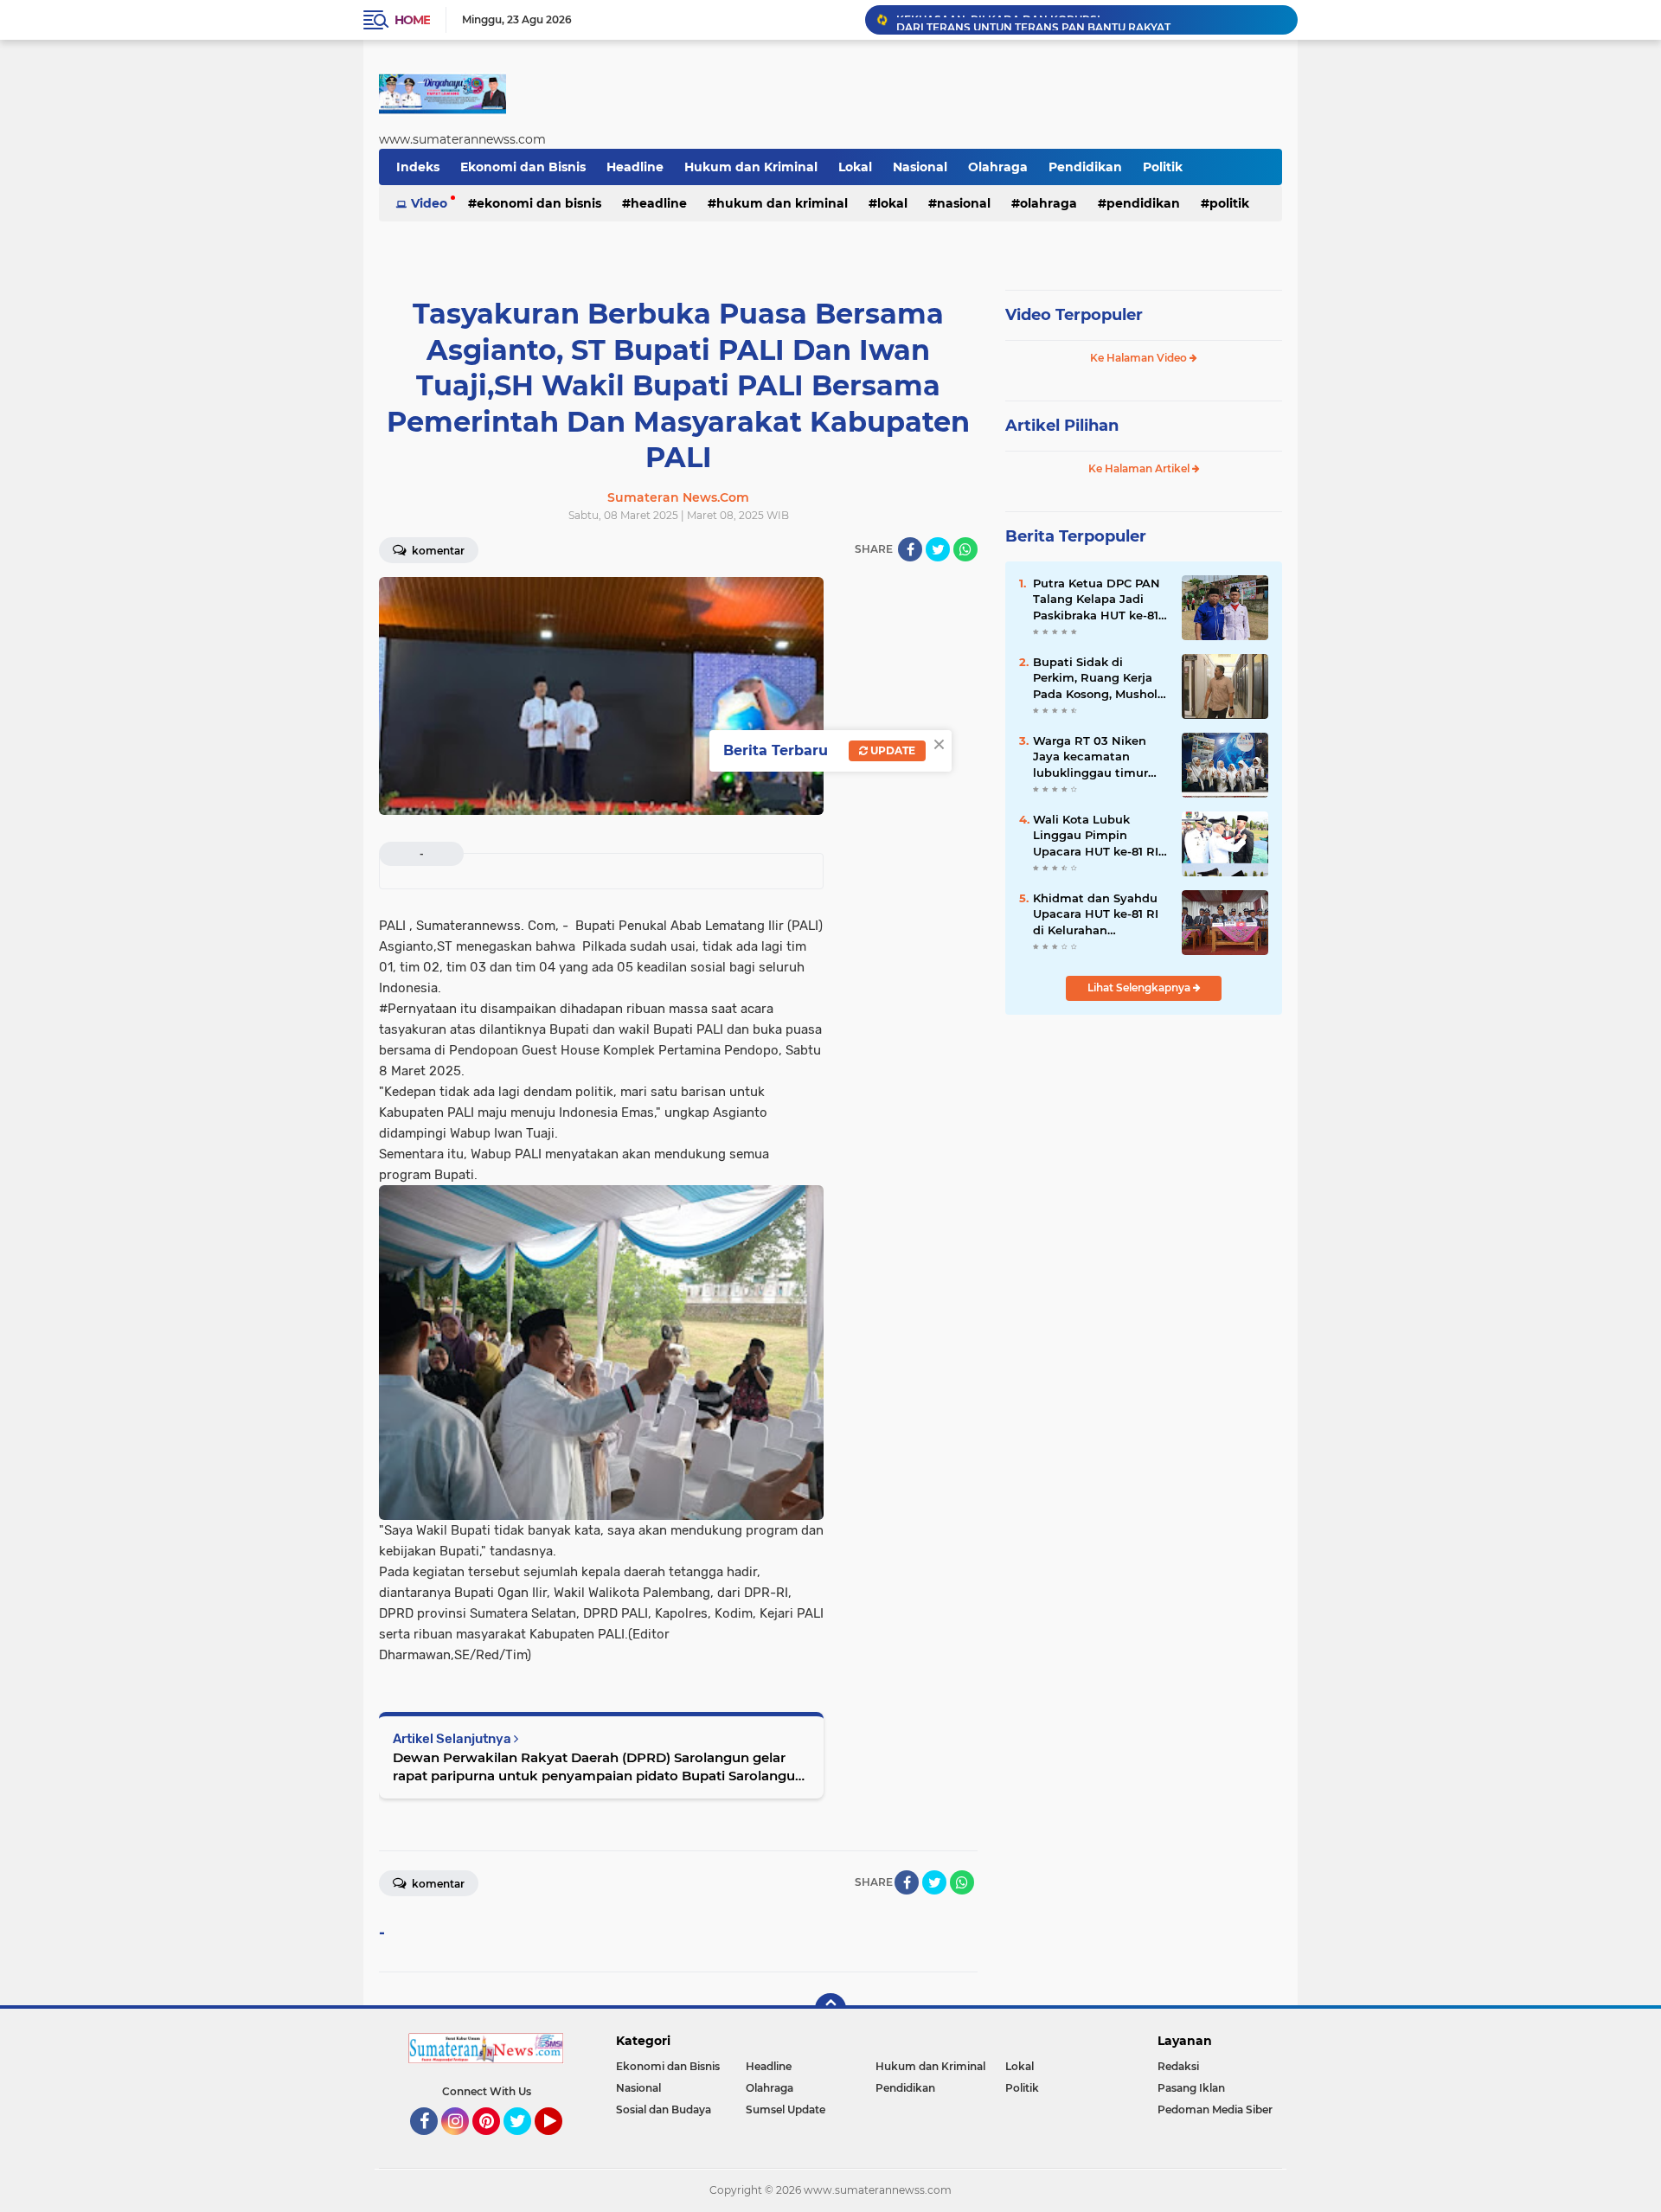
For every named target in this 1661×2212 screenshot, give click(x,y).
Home (412, 20)
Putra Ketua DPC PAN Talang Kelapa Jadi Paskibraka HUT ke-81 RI (1097, 599)
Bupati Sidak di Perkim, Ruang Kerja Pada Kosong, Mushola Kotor (1099, 678)
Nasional (920, 167)
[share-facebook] (910, 549)
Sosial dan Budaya (664, 2109)
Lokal (855, 167)
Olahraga (998, 167)
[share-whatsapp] (965, 549)
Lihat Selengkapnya (1140, 987)
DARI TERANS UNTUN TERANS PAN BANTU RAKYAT (1033, 19)
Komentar (437, 551)
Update (891, 750)
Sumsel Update (786, 2109)
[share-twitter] (938, 549)
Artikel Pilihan (1062, 426)
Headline (635, 167)
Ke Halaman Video (1140, 358)
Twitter (525, 2143)
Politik (1163, 167)
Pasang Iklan (1191, 2088)
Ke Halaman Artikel (1140, 468)
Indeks (418, 167)
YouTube (560, 2143)
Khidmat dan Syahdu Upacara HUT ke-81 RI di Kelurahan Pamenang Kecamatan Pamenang (1100, 914)
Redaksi (1178, 2066)
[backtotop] (830, 2009)
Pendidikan (1085, 167)
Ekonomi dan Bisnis (523, 167)
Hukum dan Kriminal (751, 167)
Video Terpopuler (1074, 315)
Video (429, 203)
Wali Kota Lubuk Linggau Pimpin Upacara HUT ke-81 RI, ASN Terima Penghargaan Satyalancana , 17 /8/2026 (1097, 836)
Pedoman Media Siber (1215, 2109)
